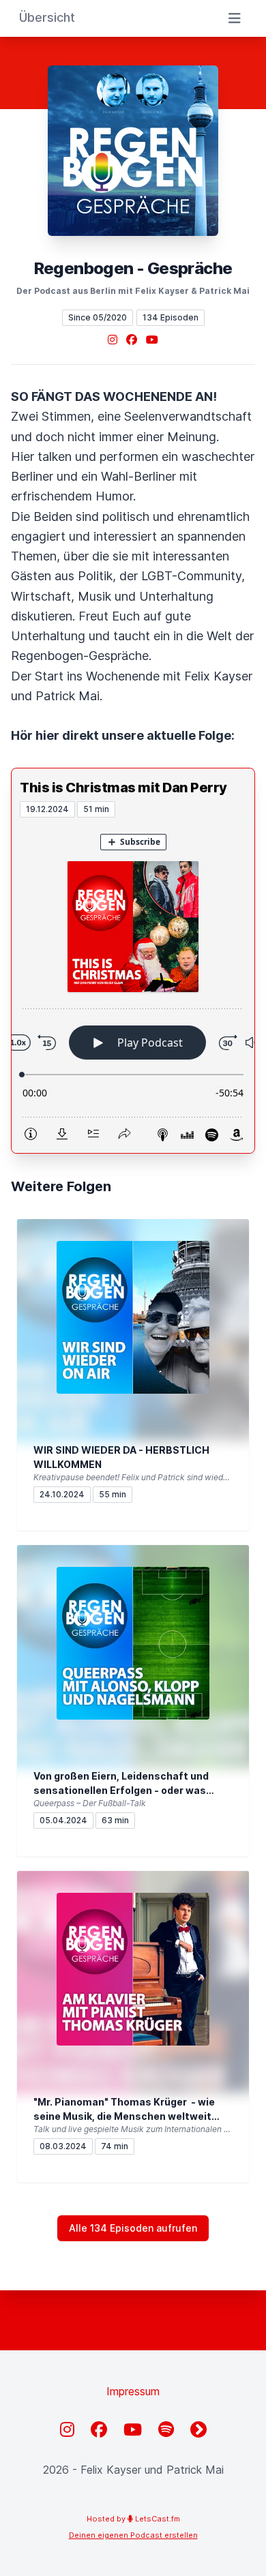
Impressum (133, 2391)
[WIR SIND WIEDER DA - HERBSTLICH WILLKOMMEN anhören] (133, 1317)
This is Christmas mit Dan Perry (123, 788)
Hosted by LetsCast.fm (133, 2519)
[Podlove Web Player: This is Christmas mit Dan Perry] (133, 985)
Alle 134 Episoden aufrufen (133, 2228)
